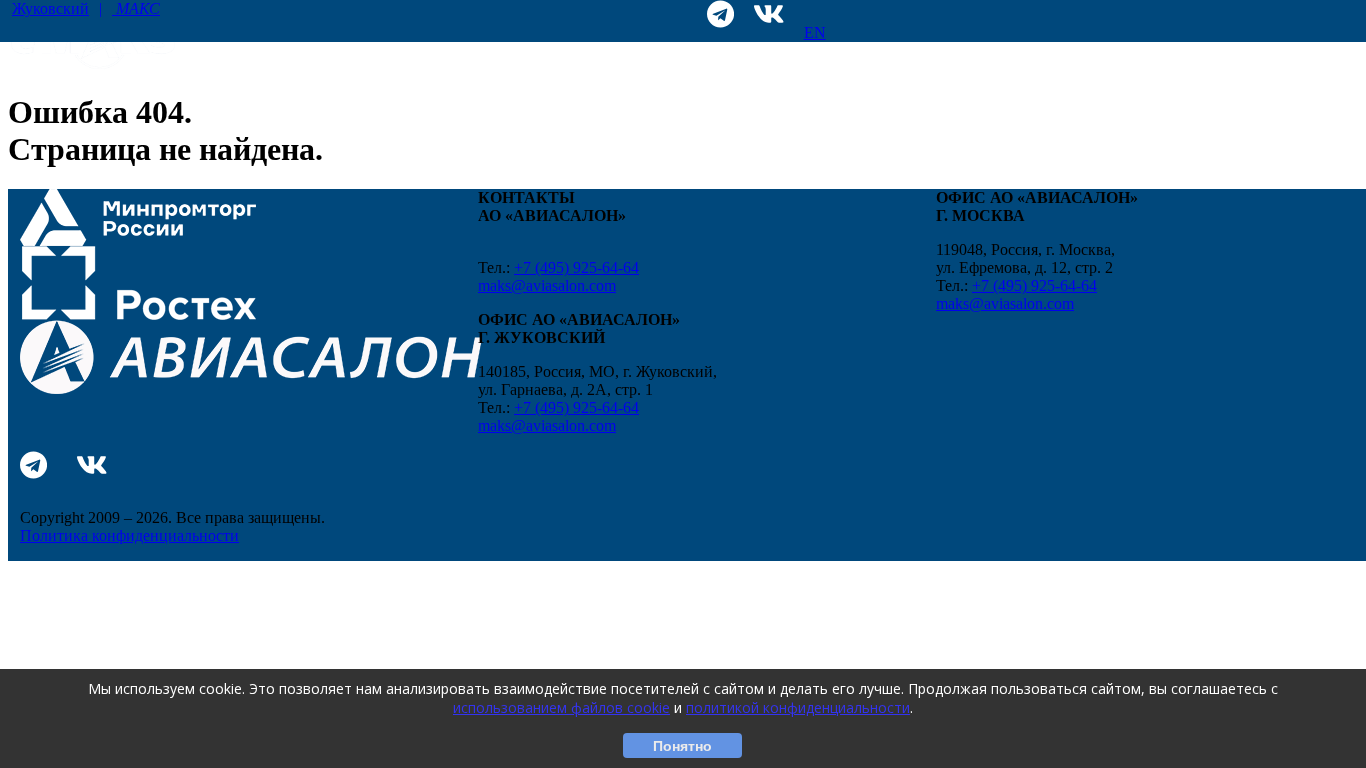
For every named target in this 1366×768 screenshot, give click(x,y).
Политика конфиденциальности (129, 535)
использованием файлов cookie (561, 707)
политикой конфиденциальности (798, 707)
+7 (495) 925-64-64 (576, 267)
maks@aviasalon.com (547, 285)
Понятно (682, 746)
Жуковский (86, 8)
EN (815, 32)
